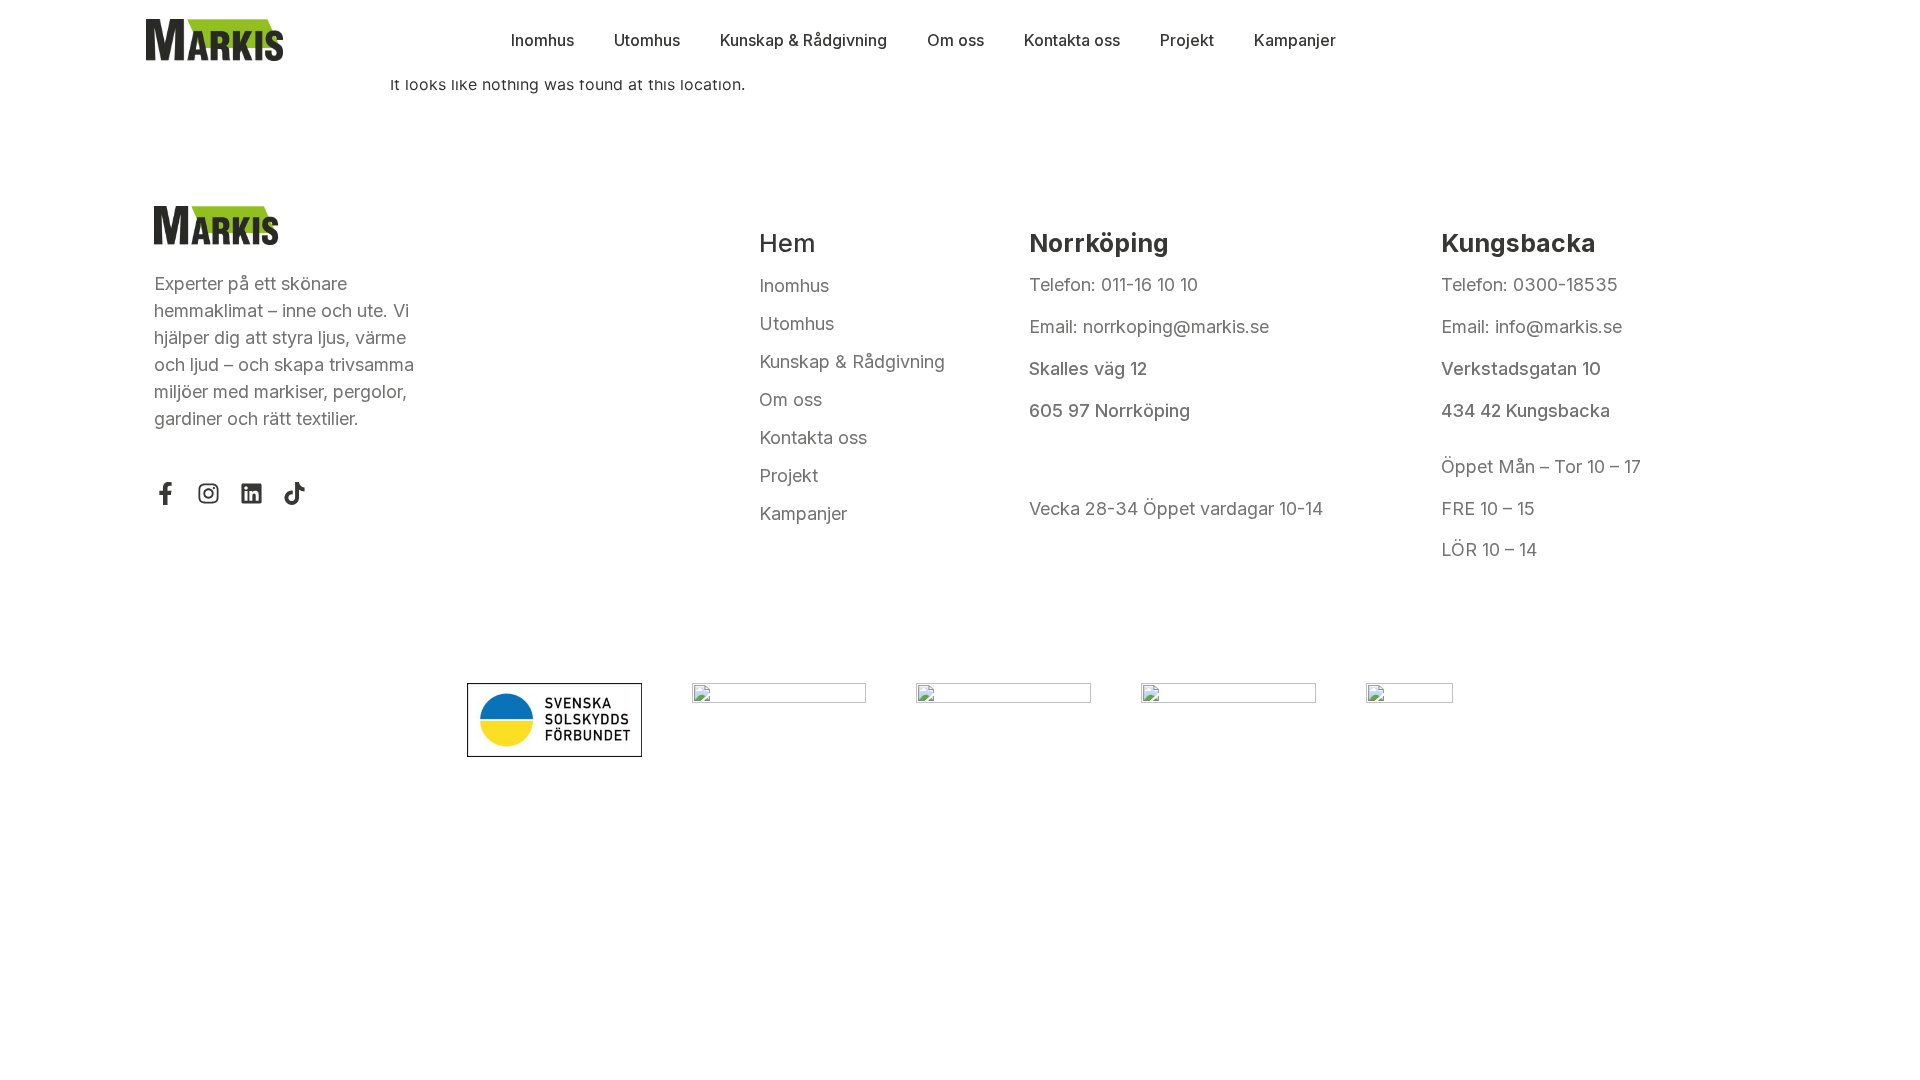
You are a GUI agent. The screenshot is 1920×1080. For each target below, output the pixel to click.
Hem (787, 243)
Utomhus (647, 40)
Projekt (1187, 40)
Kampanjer (1295, 40)
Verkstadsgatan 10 (1521, 368)
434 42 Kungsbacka (1525, 410)
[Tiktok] (294, 493)
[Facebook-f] (165, 493)
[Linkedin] (251, 493)
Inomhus (542, 40)
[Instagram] (208, 493)
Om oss (955, 40)
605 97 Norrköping (1109, 410)
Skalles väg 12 (1090, 368)
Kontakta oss (1072, 40)
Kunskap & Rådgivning (803, 40)
